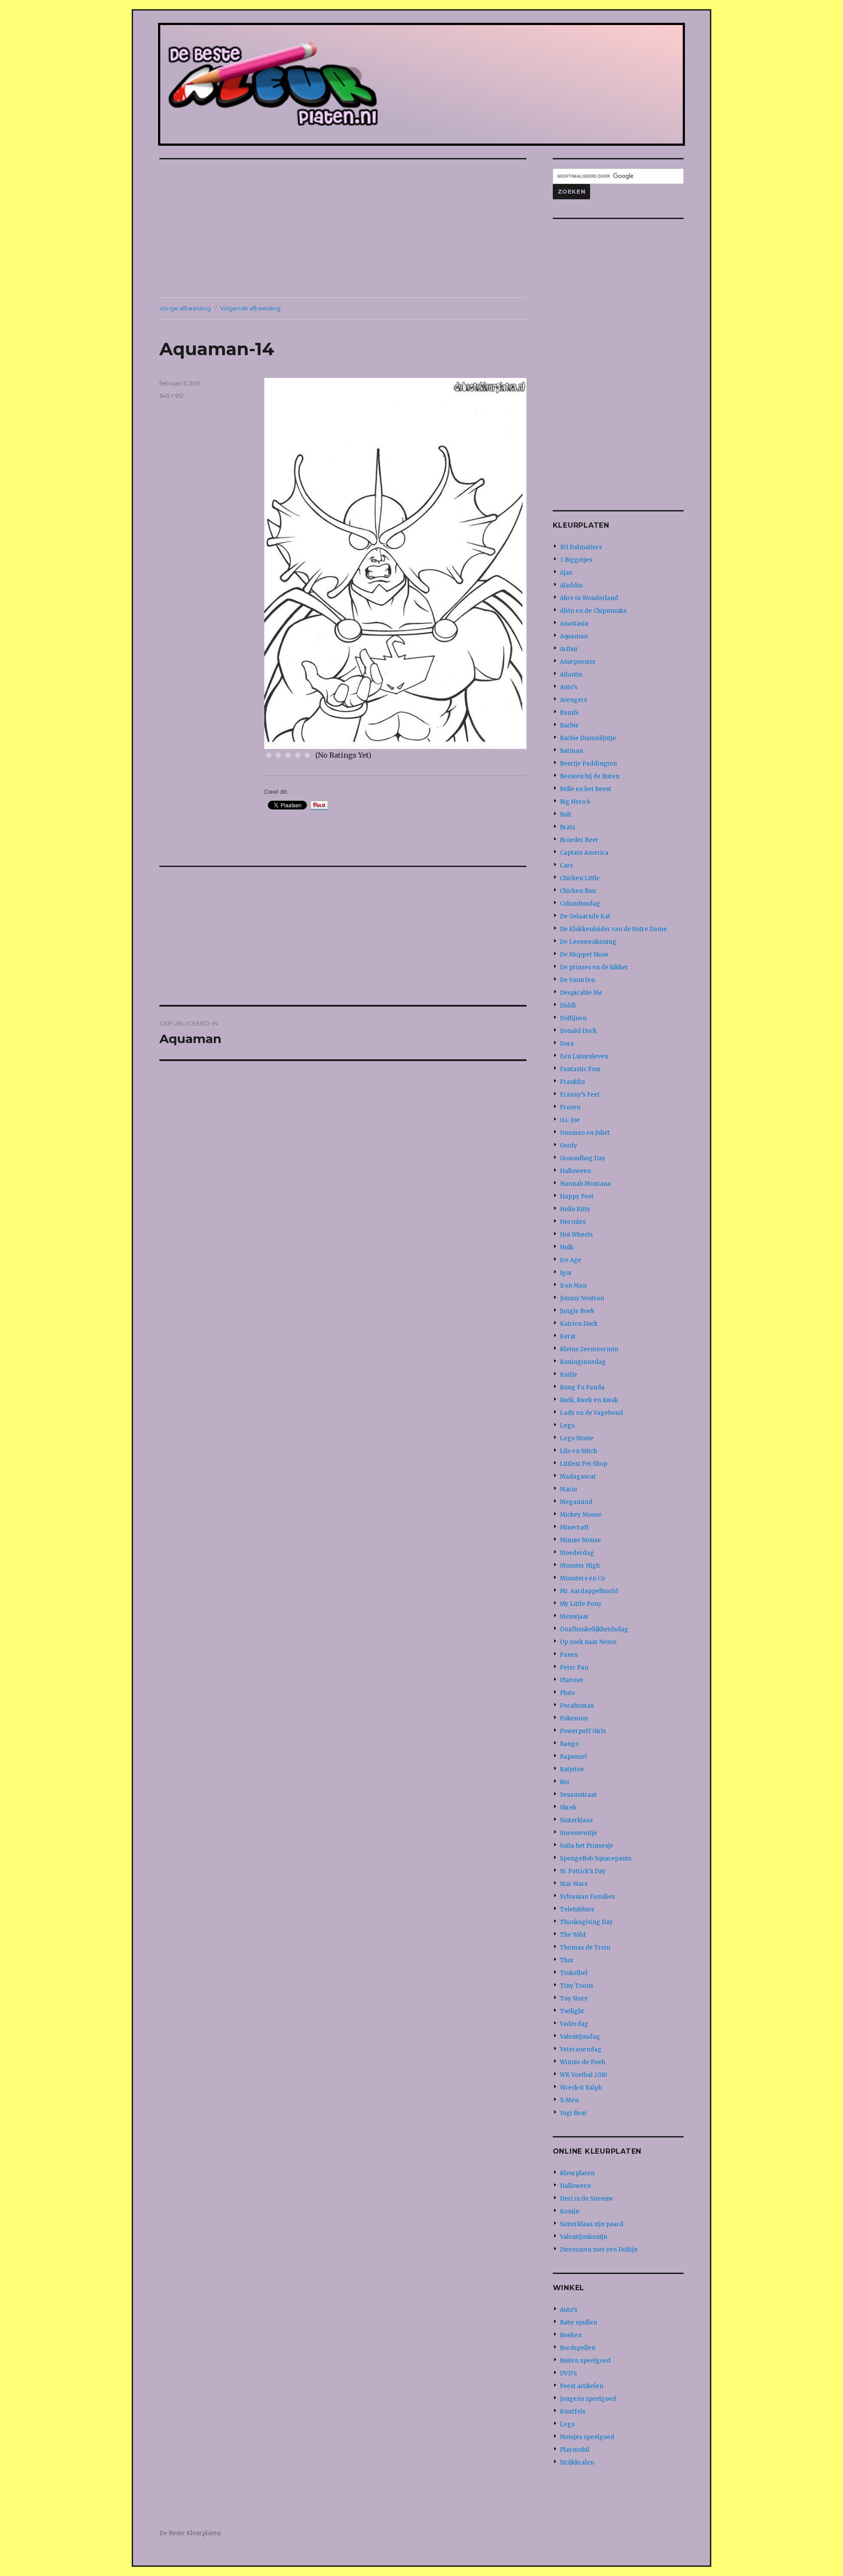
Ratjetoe (572, 1769)
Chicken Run (578, 891)
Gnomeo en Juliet (585, 1133)
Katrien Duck (579, 1324)
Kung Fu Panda (582, 1387)
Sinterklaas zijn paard (592, 2224)
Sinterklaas (576, 1820)
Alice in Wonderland (589, 598)
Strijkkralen (577, 2463)
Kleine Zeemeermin (589, 1349)
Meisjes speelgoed (587, 2437)
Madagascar (578, 1477)
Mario (568, 1489)
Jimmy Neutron (582, 1298)
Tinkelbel (574, 1973)
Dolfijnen (573, 1018)
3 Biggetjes (576, 560)
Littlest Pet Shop (584, 1464)
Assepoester (578, 662)
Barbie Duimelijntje (588, 738)
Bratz (567, 827)
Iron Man (573, 1286)
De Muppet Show (584, 955)
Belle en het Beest (585, 789)
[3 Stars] (288, 755)
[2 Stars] (278, 755)
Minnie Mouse (580, 1540)
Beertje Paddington (588, 764)
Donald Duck (578, 1031)
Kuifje (569, 1375)
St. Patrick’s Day (583, 1871)
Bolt (566, 815)
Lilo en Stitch (578, 1451)
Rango (569, 1744)
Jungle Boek (577, 1311)
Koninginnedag (583, 1362)
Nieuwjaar (574, 1617)
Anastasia (574, 624)
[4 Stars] (298, 755)
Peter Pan (574, 1668)
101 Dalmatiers (581, 547)
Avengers (573, 700)
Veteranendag (581, 2049)
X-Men (569, 2100)
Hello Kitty (575, 1209)
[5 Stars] (307, 755)
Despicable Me (581, 993)
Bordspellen (578, 2348)
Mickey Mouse (581, 1515)
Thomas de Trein (585, 1948)
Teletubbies (577, 1909)
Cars (566, 865)
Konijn (569, 2211)
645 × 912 (171, 396)
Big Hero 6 (575, 802)
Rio (564, 1782)
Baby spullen (578, 2322)
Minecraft (574, 1527)
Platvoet (572, 1680)
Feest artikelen (582, 2386)
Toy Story (574, 1999)
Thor (567, 1960)
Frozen (570, 1107)
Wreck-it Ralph (581, 2088)
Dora (567, 1044)
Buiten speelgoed (585, 2361)
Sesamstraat (578, 1795)
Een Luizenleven (584, 1056)
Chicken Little (580, 878)
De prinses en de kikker (594, 967)
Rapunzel (573, 1757)
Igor (566, 1273)
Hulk (567, 1247)
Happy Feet (577, 1196)
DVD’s (568, 2373)
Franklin (572, 1082)
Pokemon (574, 1718)
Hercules (573, 1222)
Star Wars (574, 1884)
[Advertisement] (345, 229)
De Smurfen (577, 980)
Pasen (569, 1655)
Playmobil (575, 2450)
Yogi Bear (573, 2113)
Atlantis (571, 675)
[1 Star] (269, 755)
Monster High (580, 1566)
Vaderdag (574, 2024)
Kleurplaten (577, 2173)
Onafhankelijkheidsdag (594, 1629)
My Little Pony (581, 1604)
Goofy (569, 1146)
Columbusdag (580, 904)
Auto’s (569, 687)
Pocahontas (577, 1706)
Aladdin (571, 585)
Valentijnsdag (580, 2037)
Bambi (569, 713)
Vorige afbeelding (185, 308)
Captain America (584, 853)
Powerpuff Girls (583, 1731)
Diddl (568, 1006)
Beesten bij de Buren (590, 776)
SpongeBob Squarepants (596, 1858)
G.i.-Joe (570, 1120)
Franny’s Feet (580, 1095)
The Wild (573, 1935)
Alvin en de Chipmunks (593, 611)
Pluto (567, 1693)
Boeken (571, 2335)
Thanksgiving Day (586, 1922)
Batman (571, 751)
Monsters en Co (582, 1578)
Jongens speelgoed (588, 2399)
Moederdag (577, 1553)
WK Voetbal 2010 (584, 2075)
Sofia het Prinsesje (587, 1846)
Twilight (572, 2011)
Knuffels (573, 2412)
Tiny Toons (576, 1986)
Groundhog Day (583, 1158)
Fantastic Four (580, 1069)
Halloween (575, 1171)
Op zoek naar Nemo (588, 1642)
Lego (567, 1426)
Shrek (568, 1808)
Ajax (566, 573)
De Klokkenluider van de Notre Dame (613, 929)
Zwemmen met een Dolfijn (599, 2250)
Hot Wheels (576, 1235)
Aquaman (574, 636)
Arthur (569, 649)
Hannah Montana (585, 1184)
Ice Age (571, 1260)
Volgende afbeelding (250, 308)
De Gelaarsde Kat (585, 916)
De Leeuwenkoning (588, 942)
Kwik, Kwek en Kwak (589, 1400)
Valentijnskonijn (584, 2237)
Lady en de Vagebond (591, 1413)
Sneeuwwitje (578, 1833)
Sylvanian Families (587, 1897)
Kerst (568, 1337)
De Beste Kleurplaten (190, 2533)
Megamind (576, 1502)
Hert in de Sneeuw (586, 2199)
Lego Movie (577, 1438)
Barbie (569, 725)
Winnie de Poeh (582, 2062)
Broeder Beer (579, 840)
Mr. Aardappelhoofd (589, 1591)
